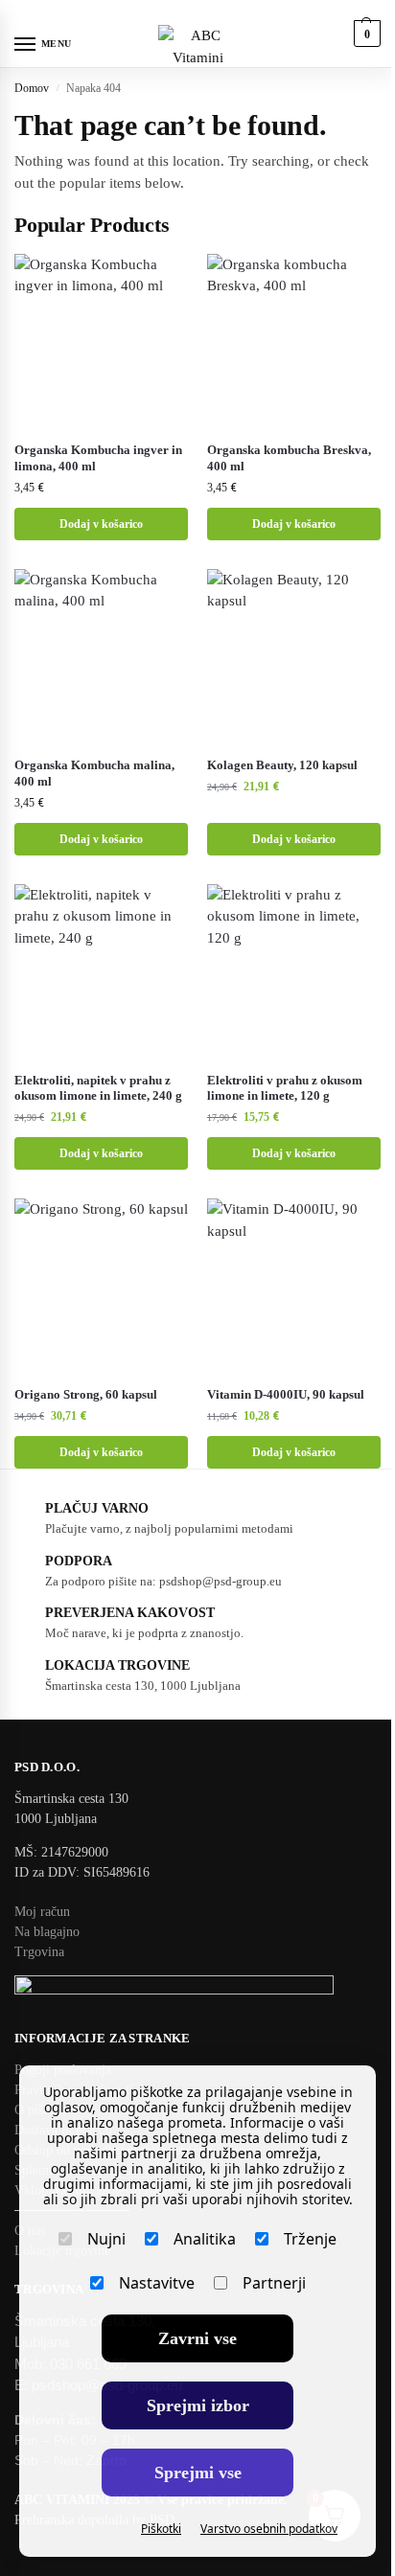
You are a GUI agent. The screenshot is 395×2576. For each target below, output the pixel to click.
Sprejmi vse (198, 2473)
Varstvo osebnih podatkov (269, 2529)
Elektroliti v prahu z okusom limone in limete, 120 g (285, 1088)
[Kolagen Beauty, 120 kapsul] (294, 656)
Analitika (205, 2239)
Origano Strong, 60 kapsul (86, 1394)
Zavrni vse (197, 2338)
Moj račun (42, 1912)
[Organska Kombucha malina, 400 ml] (101, 656)
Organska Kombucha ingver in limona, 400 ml (98, 458)
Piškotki (161, 2529)
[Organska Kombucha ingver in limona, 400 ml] (101, 341)
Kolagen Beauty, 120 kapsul (282, 765)
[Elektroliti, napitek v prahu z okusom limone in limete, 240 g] (101, 971)
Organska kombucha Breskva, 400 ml (289, 458)
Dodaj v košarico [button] (101, 524)
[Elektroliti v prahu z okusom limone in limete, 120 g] (294, 971)
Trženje (310, 2239)
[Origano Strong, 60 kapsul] (101, 1285)
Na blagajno (47, 1932)
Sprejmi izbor (198, 2405)
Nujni (106, 2239)
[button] (365, 34)
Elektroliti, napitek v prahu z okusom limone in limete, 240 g (98, 1088)
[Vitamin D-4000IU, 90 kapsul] (294, 1285)
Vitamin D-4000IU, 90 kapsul (286, 1394)
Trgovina (39, 1952)
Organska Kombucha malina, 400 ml (94, 773)
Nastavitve (157, 2283)
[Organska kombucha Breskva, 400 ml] (294, 341)
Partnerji (274, 2283)
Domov (32, 88)
